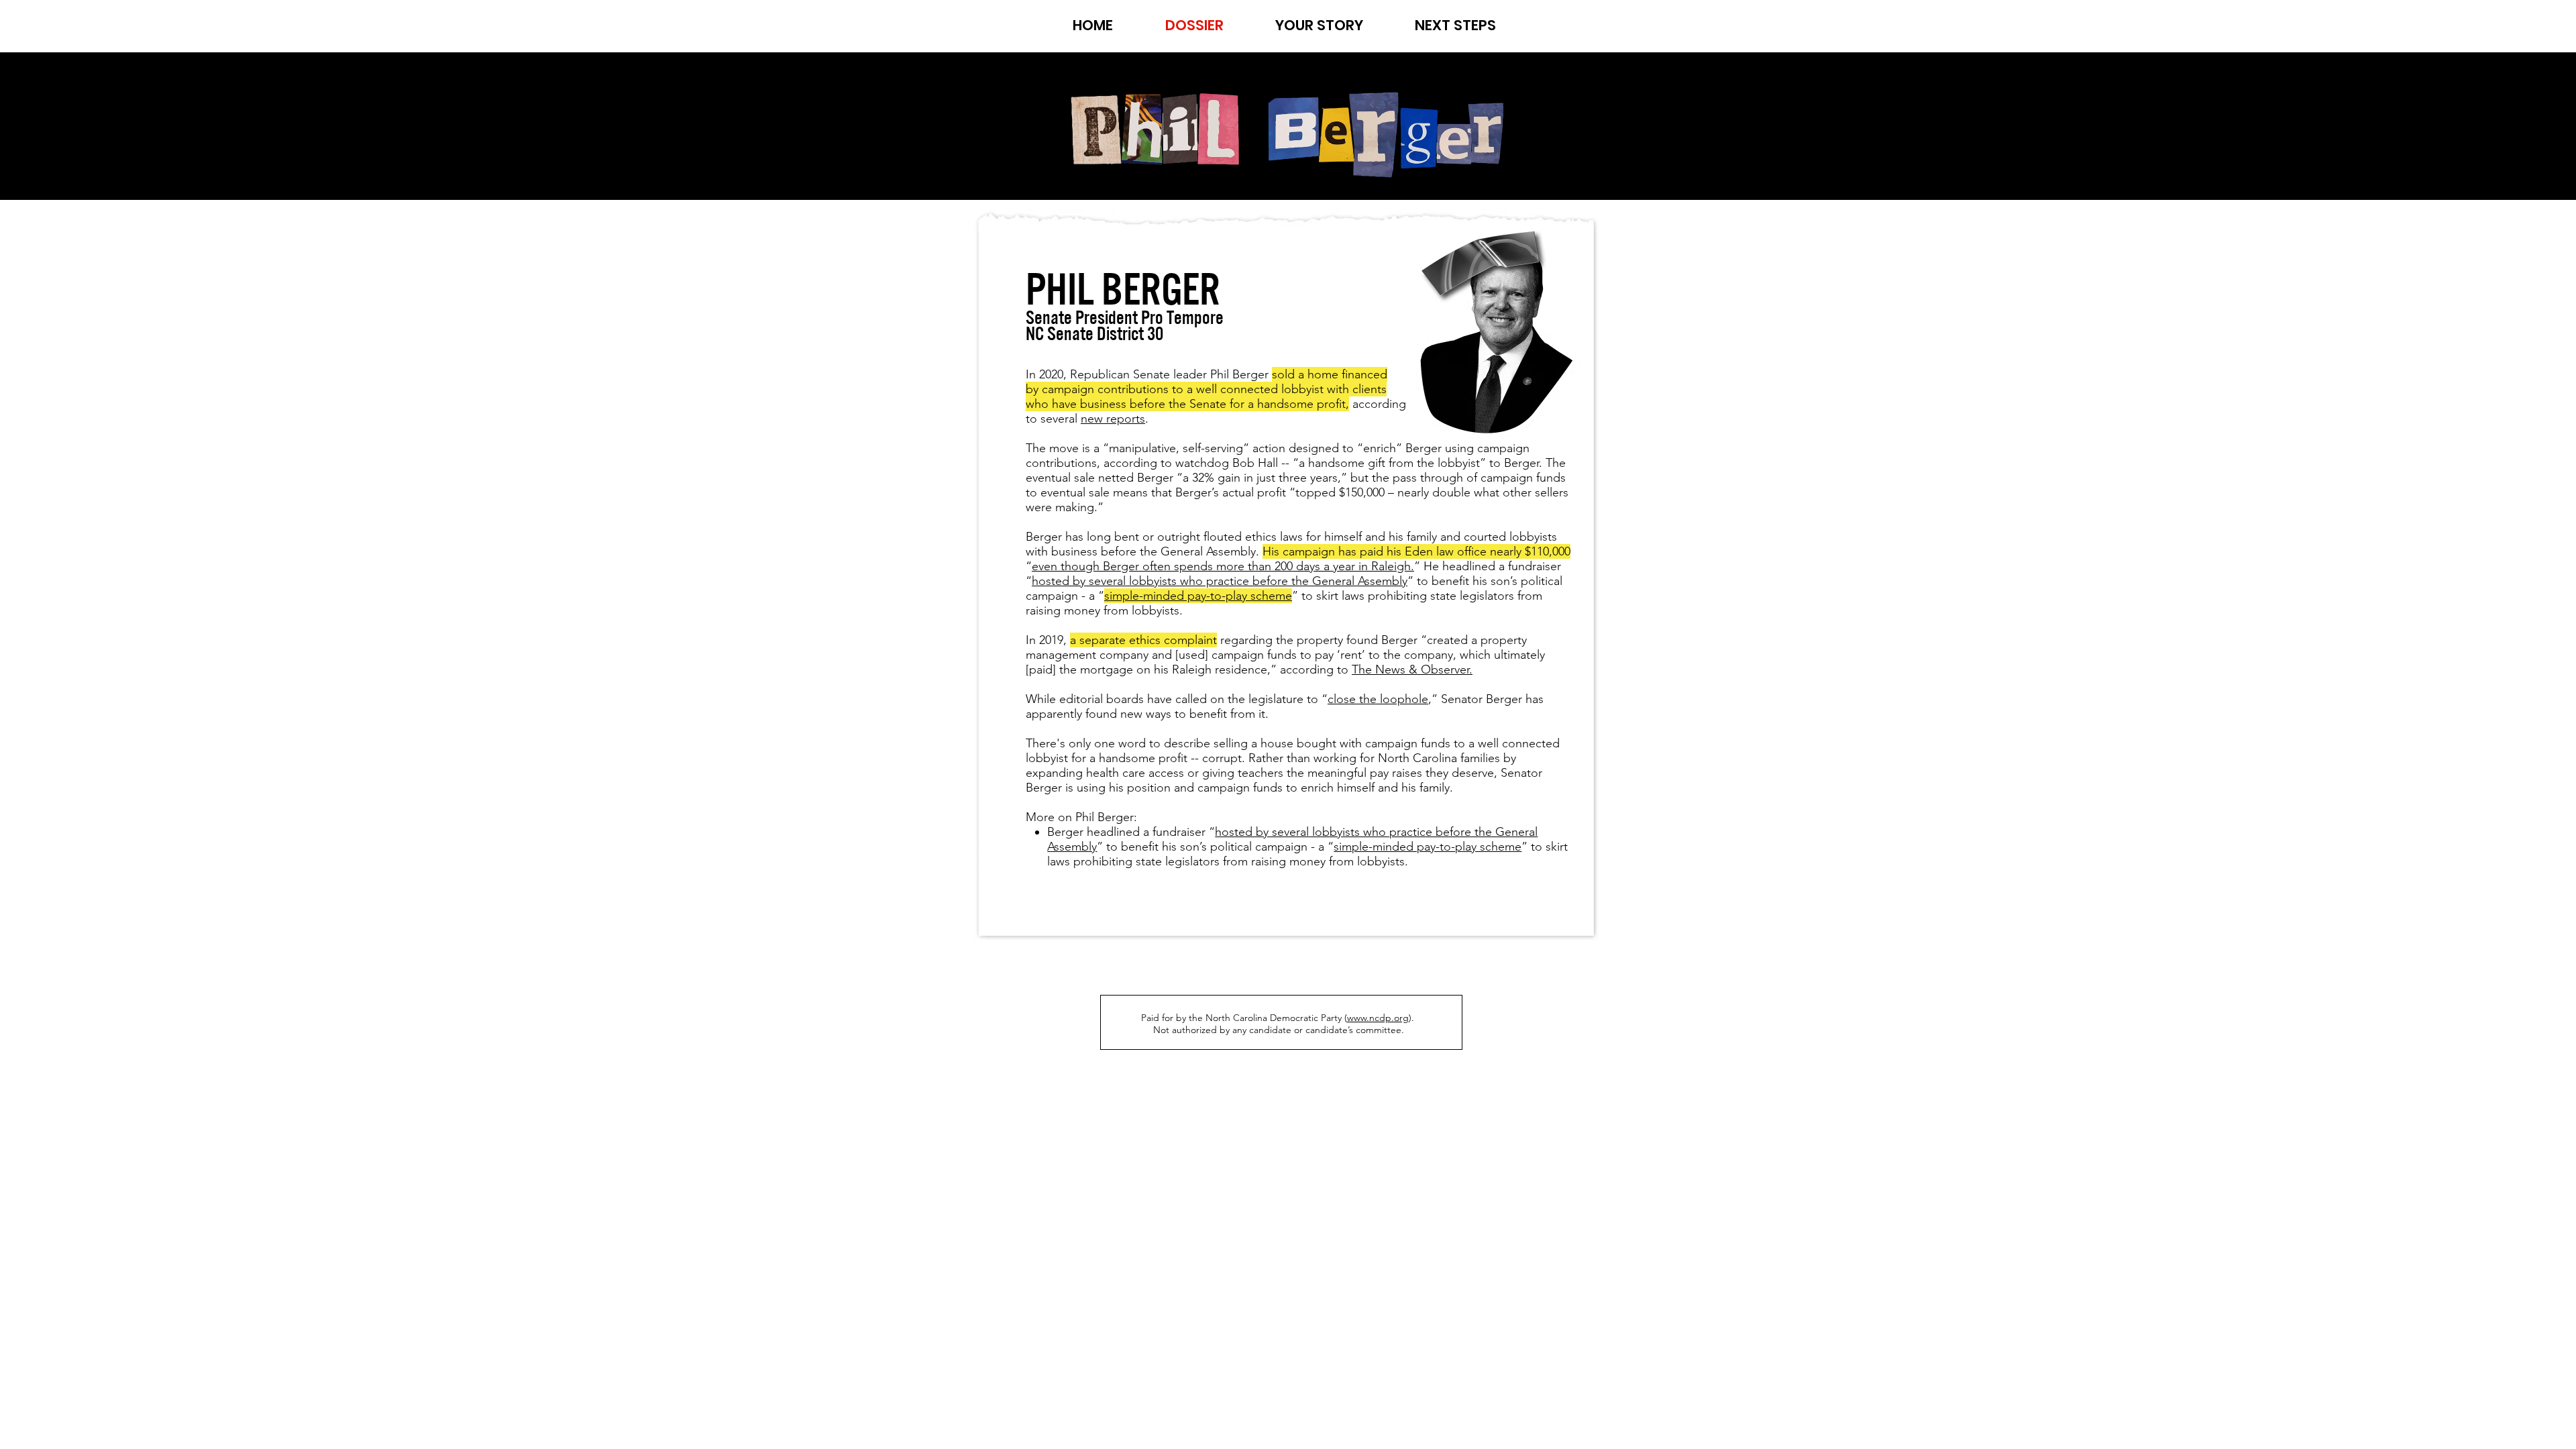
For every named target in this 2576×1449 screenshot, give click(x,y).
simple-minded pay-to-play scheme (1428, 847)
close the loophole (1378, 699)
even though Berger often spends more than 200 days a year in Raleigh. (1223, 566)
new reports (1113, 419)
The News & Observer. (1412, 669)
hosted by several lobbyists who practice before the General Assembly (1220, 581)
